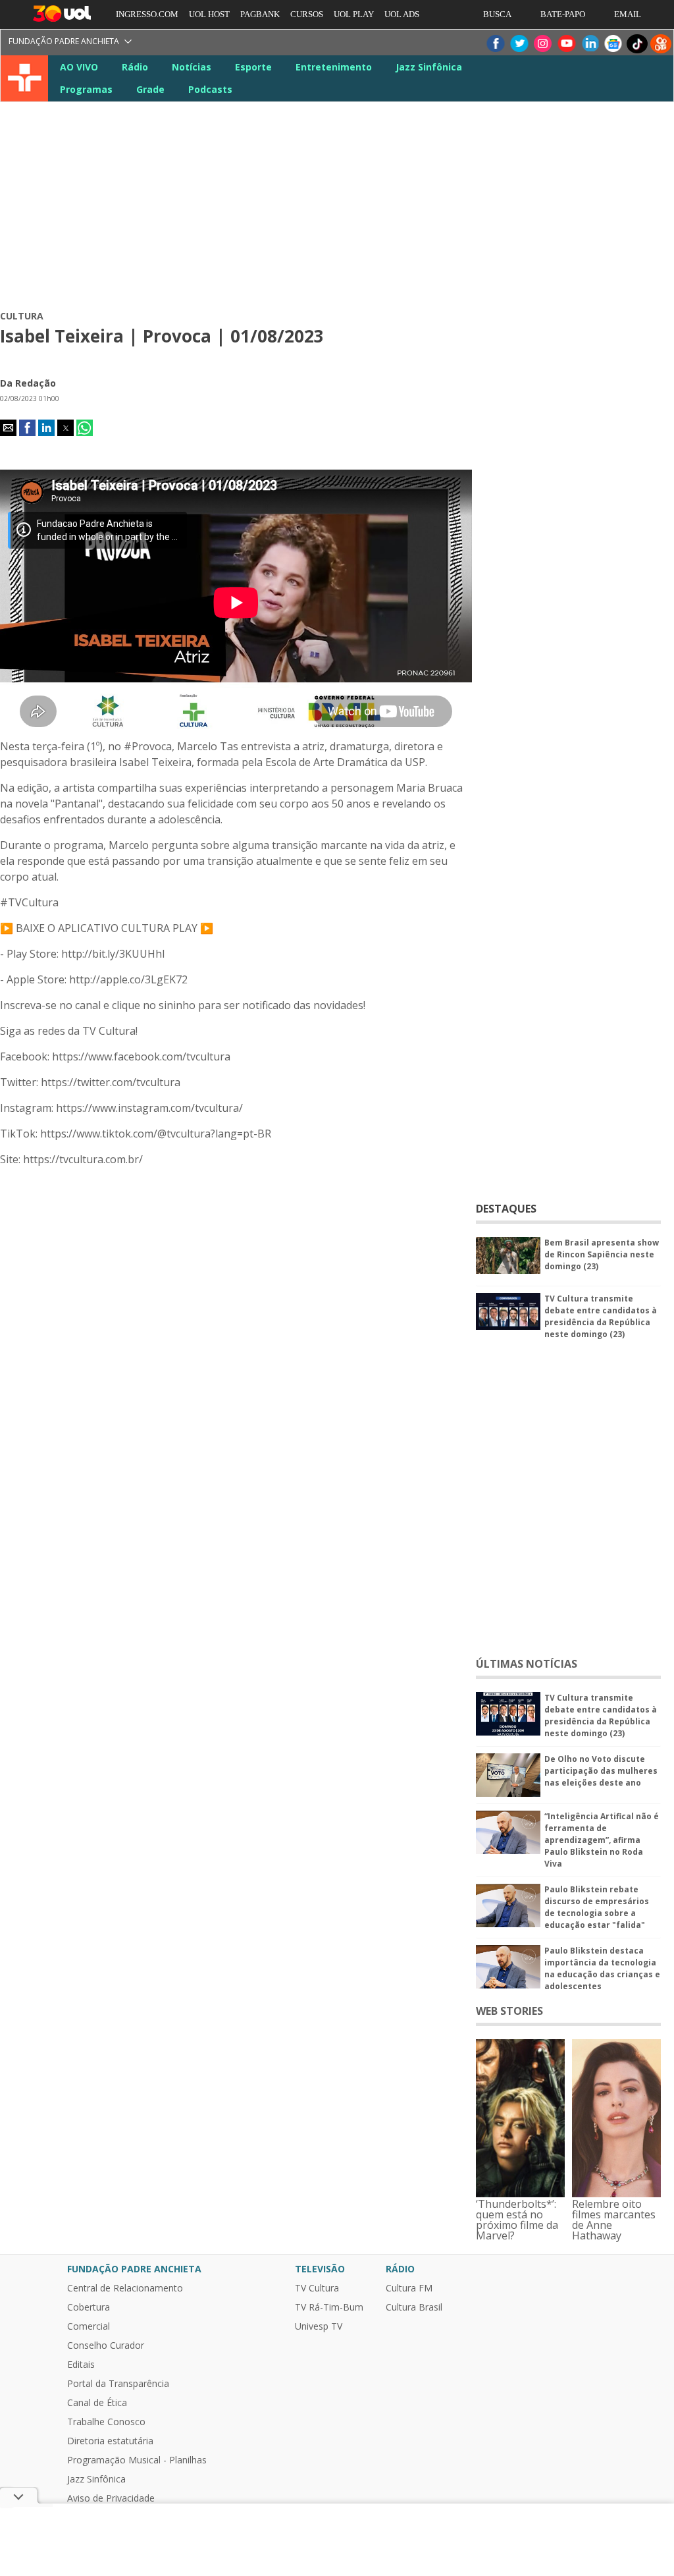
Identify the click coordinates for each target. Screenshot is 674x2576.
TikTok (637, 44)
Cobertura (89, 2307)
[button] (8, 428)
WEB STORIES (509, 2011)
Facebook (495, 44)
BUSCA (497, 14)
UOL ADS (402, 14)
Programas (86, 89)
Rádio (135, 67)
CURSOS (307, 14)
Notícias (192, 67)
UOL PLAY (354, 14)
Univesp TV (319, 2326)
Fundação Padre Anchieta (64, 41)
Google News (613, 44)
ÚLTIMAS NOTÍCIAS (527, 1664)
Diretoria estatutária (110, 2441)
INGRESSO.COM (147, 14)
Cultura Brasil (414, 2307)
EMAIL (628, 14)
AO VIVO (79, 67)
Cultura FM (409, 2288)
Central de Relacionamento (125, 2288)
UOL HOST (209, 14)
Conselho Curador (106, 2345)
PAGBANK (260, 14)
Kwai (661, 44)
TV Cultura (25, 78)
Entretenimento (334, 67)
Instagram (542, 44)
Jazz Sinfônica (429, 67)
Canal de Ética (97, 2403)
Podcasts (210, 89)
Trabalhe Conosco (106, 2422)
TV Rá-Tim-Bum (329, 2307)
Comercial (89, 2326)
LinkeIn (590, 44)
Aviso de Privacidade (111, 2498)
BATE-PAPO (563, 14)
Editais (81, 2365)
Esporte (253, 67)
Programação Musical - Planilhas (137, 2460)
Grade (150, 89)
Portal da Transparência (118, 2384)
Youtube (566, 44)
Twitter (519, 44)
